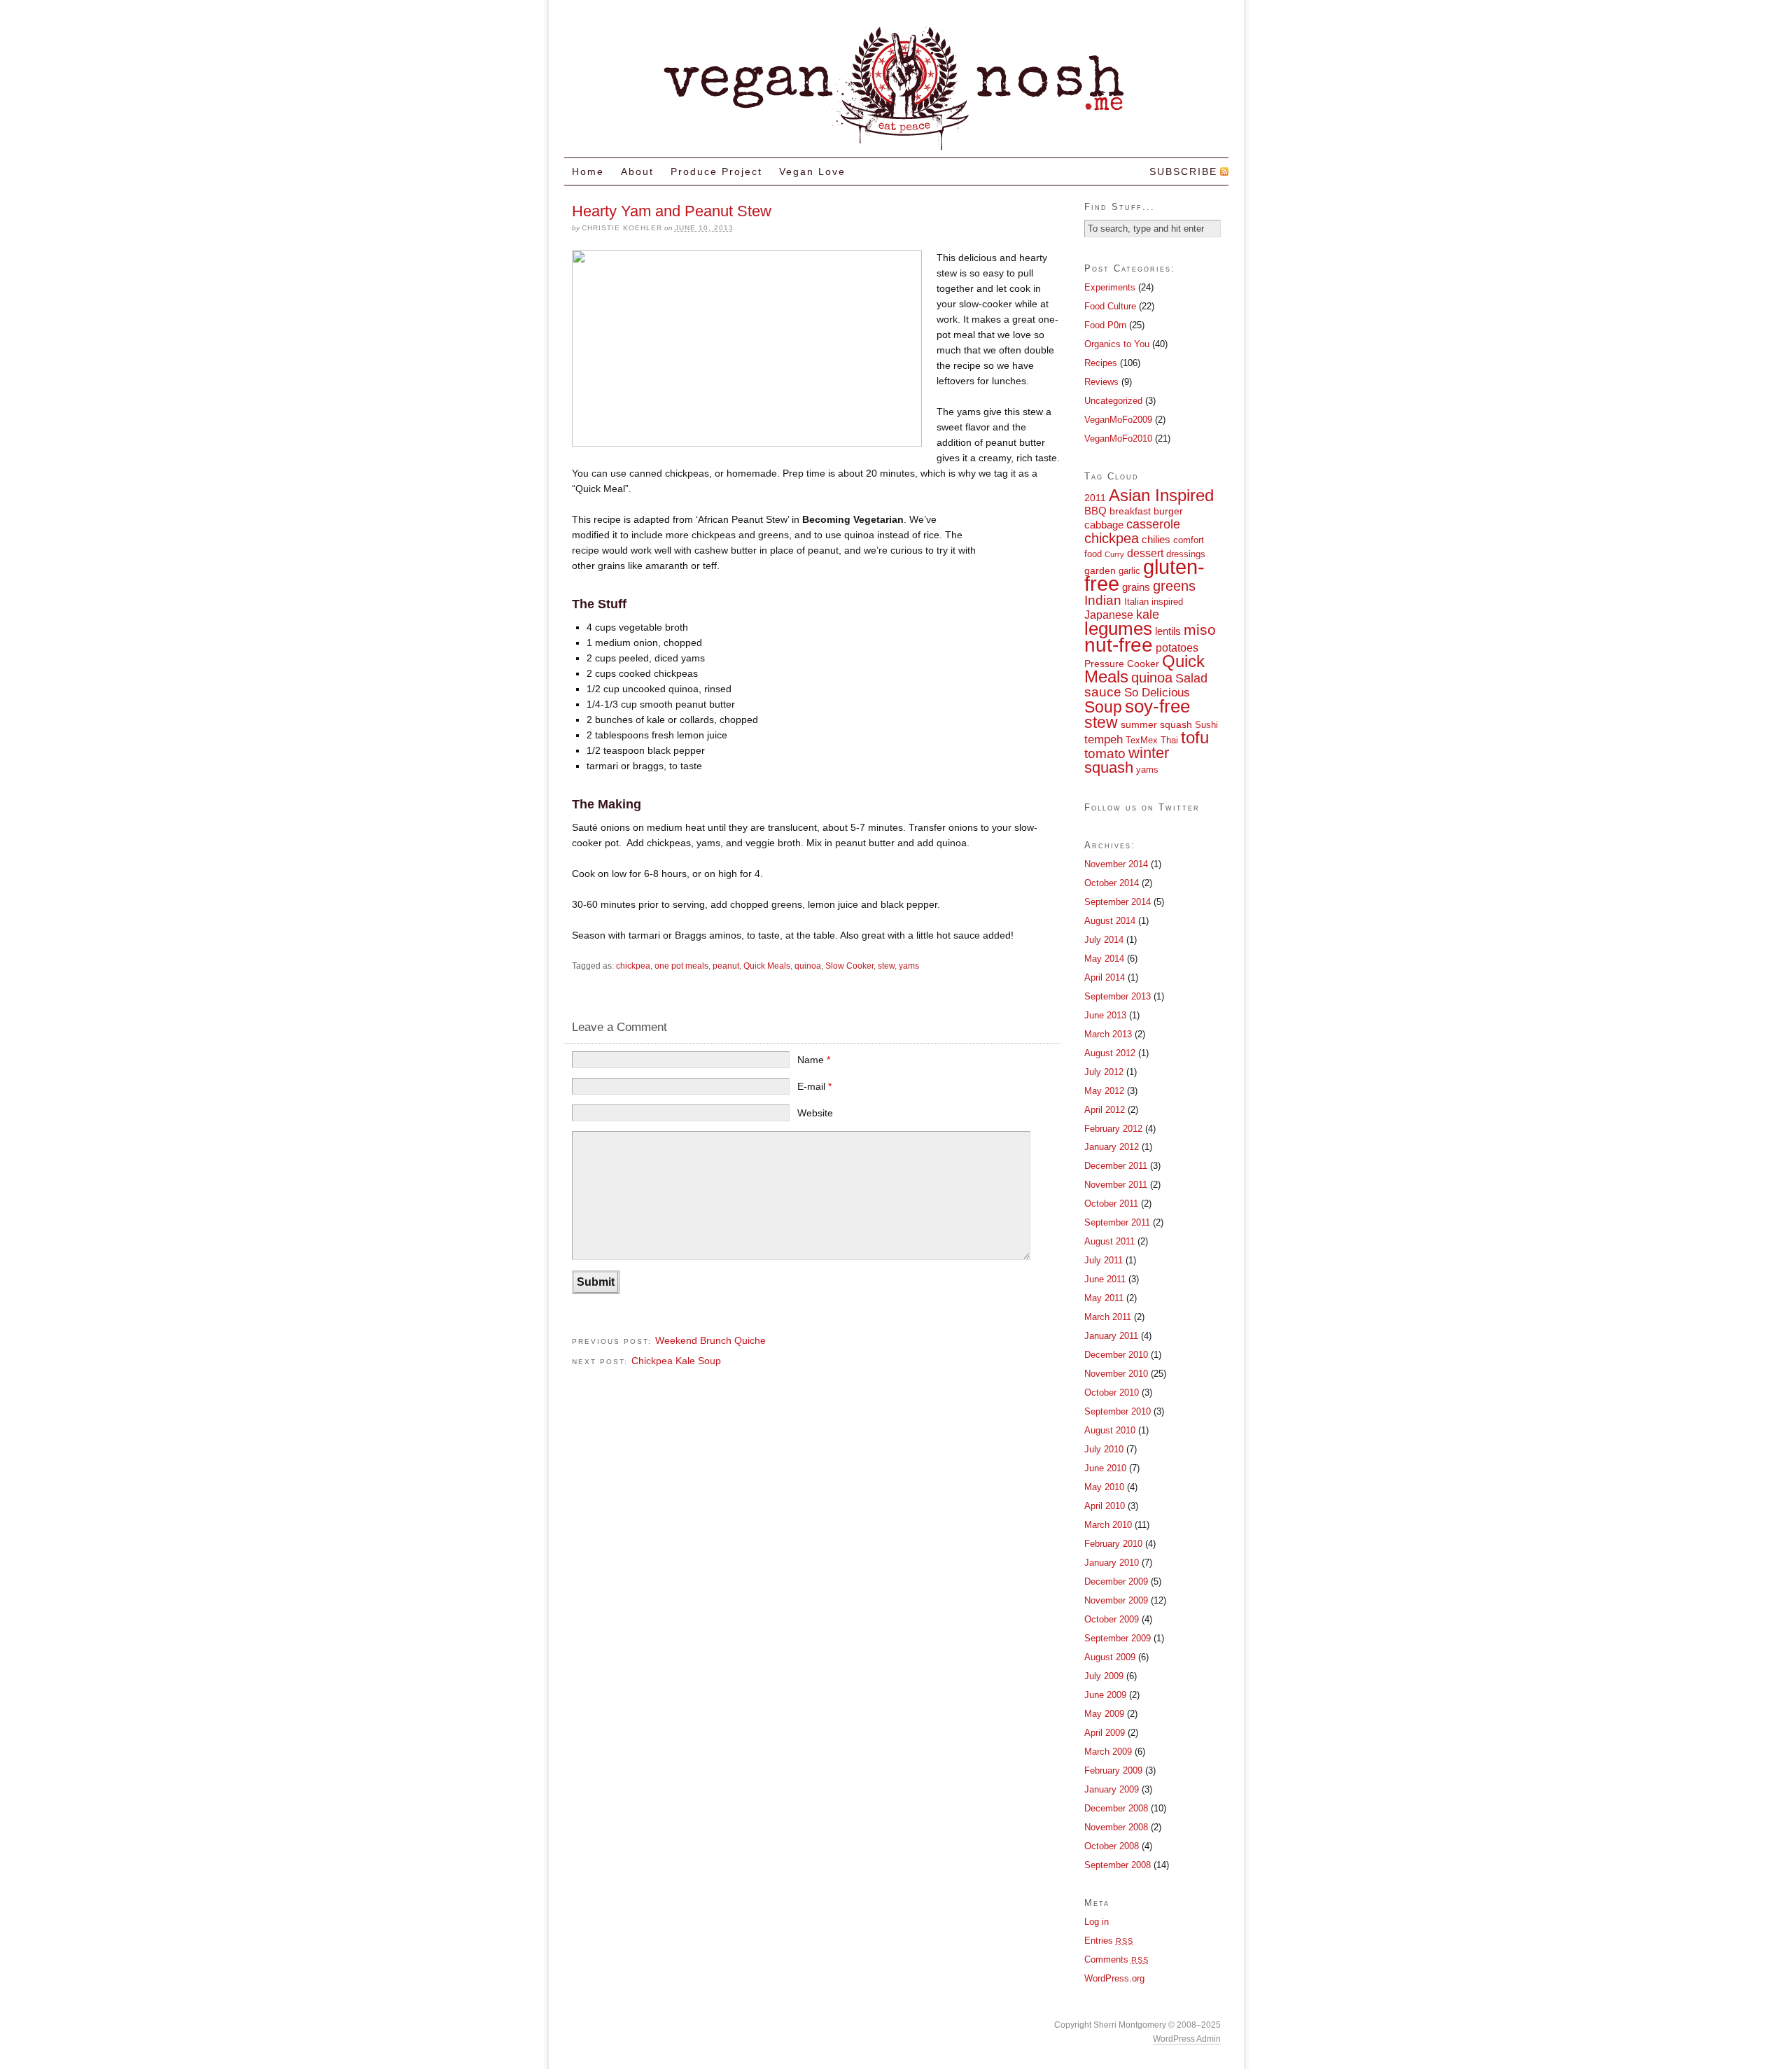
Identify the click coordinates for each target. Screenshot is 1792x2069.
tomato (1105, 753)
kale (1148, 614)
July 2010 (1104, 1449)
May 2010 (1104, 1487)
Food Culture (1110, 306)
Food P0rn (1105, 325)
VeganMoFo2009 (1118, 420)
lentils (1168, 631)
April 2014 (1105, 977)
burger (1168, 511)
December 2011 (1116, 1166)
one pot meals (681, 966)
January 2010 (1112, 1563)
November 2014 (1116, 864)
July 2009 (1104, 1676)
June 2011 (1105, 1279)
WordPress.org (1114, 1978)
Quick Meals (767, 966)
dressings (1186, 554)
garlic (1129, 571)
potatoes (1177, 647)
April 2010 (1105, 1506)
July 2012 (1104, 1072)
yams (909, 966)
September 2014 (1118, 902)
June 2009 (1105, 1695)
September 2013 (1118, 996)
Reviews (1101, 382)
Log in (1097, 1922)
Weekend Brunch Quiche (710, 1340)
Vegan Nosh (896, 86)
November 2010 (1116, 1374)
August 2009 (1110, 1657)
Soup (1103, 707)
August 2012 (1110, 1053)
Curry (1114, 554)
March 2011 (1108, 1317)
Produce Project (716, 171)
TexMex (1142, 741)
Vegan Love (812, 171)
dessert (1145, 553)
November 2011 (1116, 1185)
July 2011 (1104, 1260)
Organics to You (1117, 344)
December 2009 (1116, 1581)
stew (886, 966)
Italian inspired (1154, 602)
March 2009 (1108, 1752)
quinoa (808, 966)
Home (588, 171)
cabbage (1104, 525)
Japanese (1109, 615)
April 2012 (1105, 1110)
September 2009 (1118, 1638)
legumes (1118, 629)
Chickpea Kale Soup (676, 1361)
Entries (1109, 1941)
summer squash (1156, 724)
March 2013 (1108, 1034)
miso (1200, 630)
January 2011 (1111, 1336)
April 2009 (1105, 1733)
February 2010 (1113, 1544)
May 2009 (1104, 1714)
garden (1100, 570)
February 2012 (1113, 1129)
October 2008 (1112, 1846)
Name (814, 1060)
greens (1174, 586)
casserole (1153, 524)
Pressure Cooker (1122, 664)
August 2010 (1110, 1430)
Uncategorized (1113, 401)
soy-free (1157, 706)
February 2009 (1113, 1770)
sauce (1103, 692)
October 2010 (1112, 1393)
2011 (1095, 498)
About (637, 171)
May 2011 (1104, 1298)
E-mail (814, 1086)
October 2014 (1112, 883)
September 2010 (1118, 1411)
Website (815, 1113)
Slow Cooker (849, 966)
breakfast (1130, 511)
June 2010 (1105, 1468)
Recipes (1101, 363)
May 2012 (1104, 1091)
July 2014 (1104, 940)
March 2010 (1108, 1525)
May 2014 (1104, 959)
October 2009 (1112, 1619)
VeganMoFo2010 (1118, 439)
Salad (1191, 678)
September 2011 (1117, 1222)
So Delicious (1157, 692)
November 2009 (1116, 1600)
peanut (726, 966)
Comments (1116, 1959)
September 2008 (1118, 1865)
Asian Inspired (1161, 496)
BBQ (1095, 511)
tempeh (1104, 739)
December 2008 (1116, 1808)
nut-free (1119, 645)
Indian (1103, 600)
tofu (1195, 738)
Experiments (1110, 287)
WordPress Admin (1187, 2039)
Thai (1169, 741)
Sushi (1206, 725)
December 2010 (1116, 1355)
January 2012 (1112, 1147)
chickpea (633, 966)
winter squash (1127, 760)
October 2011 (1111, 1204)
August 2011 (1109, 1241)
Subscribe (1183, 171)
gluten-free (1144, 575)
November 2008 (1116, 1827)
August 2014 (1110, 921)
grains (1136, 587)
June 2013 (1105, 1015)
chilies (1156, 539)
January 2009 (1112, 1789)
